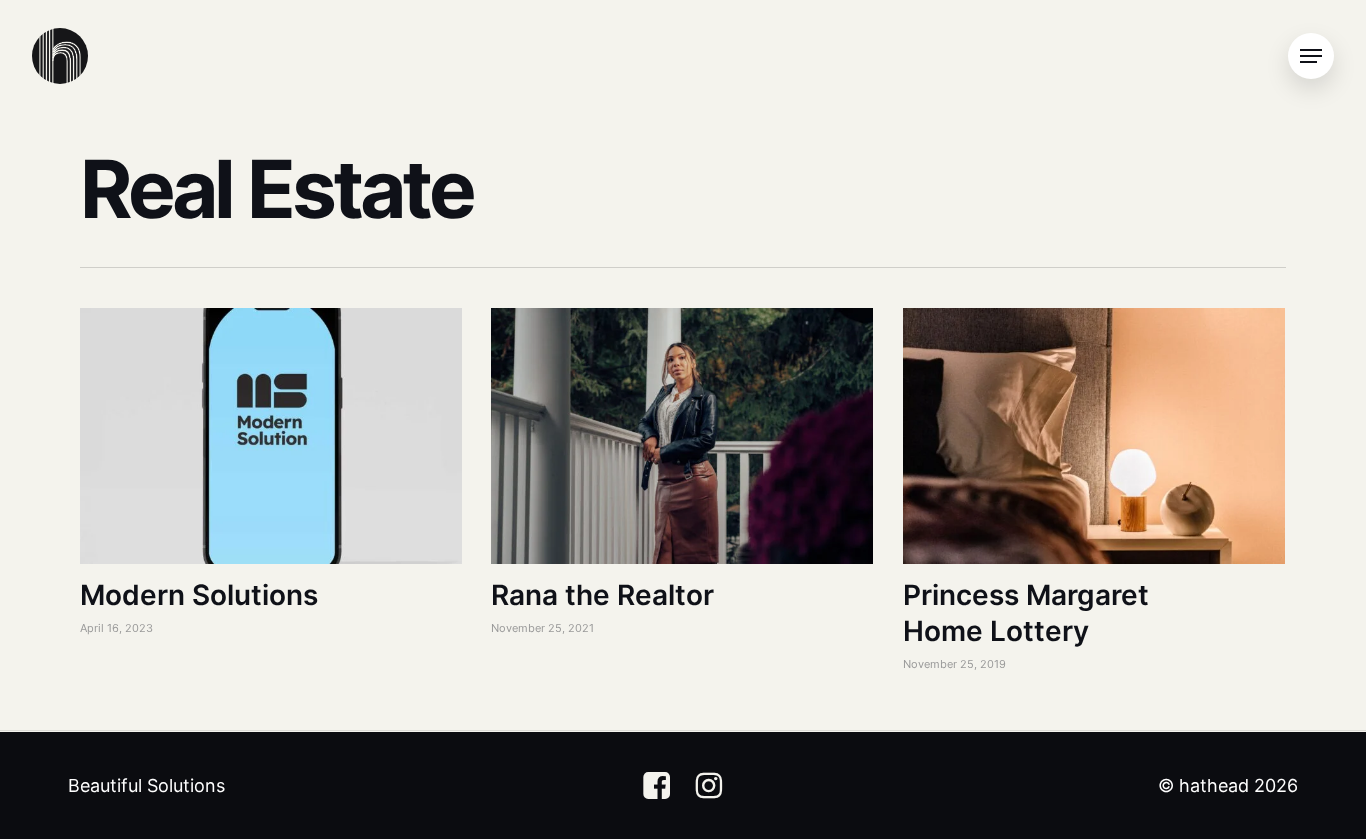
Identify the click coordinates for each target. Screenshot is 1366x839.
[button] (1311, 56)
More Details (276, 421)
